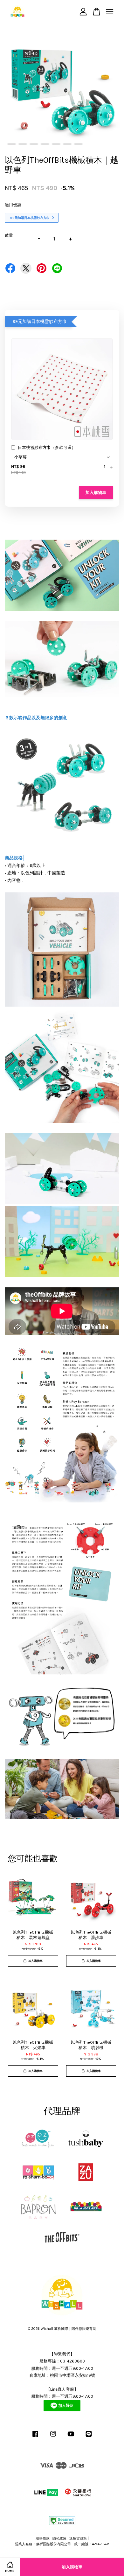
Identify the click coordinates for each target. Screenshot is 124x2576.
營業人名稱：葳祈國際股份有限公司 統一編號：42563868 (62, 2544)
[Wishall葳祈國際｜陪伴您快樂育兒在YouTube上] (71, 2437)
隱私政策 (59, 2538)
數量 (9, 235)
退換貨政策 (78, 2538)
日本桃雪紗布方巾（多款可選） (47, 447)
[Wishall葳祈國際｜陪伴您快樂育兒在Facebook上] (35, 2437)
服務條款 (43, 2538)
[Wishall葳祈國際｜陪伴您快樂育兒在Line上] (89, 2437)
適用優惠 (13, 205)
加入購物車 (96, 493)
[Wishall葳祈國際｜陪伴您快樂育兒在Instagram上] (53, 2437)
